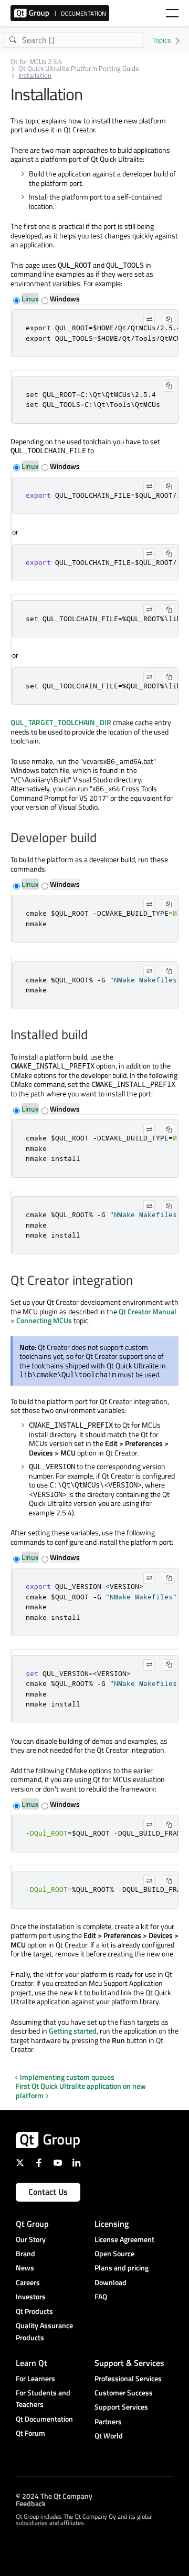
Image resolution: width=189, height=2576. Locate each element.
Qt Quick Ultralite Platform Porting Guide (79, 69)
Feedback (31, 2503)
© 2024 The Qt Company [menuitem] (54, 2496)
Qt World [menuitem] (109, 2436)
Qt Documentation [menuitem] (44, 2419)
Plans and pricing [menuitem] (122, 2268)
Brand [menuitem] (25, 2253)
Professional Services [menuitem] (128, 2378)
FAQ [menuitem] (101, 2296)
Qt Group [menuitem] (32, 2224)
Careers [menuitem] (28, 2282)
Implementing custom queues (67, 2077)
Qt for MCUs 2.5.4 (36, 62)
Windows (65, 299)
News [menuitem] (25, 2268)
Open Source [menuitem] (114, 2253)
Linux (30, 299)
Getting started (73, 2031)
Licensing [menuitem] (112, 2224)
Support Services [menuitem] (121, 2407)
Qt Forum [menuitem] (30, 2433)
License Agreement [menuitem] (124, 2239)
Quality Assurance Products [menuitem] (44, 2331)
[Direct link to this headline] (102, 839)
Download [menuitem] (111, 2282)
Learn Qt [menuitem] (31, 2363)
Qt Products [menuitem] (34, 2311)
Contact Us (48, 2192)
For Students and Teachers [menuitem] (43, 2398)
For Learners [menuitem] (35, 2378)
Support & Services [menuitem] (129, 2363)
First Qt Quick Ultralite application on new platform (81, 2091)
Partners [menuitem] (108, 2421)
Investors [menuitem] (31, 2296)
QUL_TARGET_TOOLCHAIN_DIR (61, 722)
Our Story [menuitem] (31, 2239)
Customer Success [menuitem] (124, 2392)
